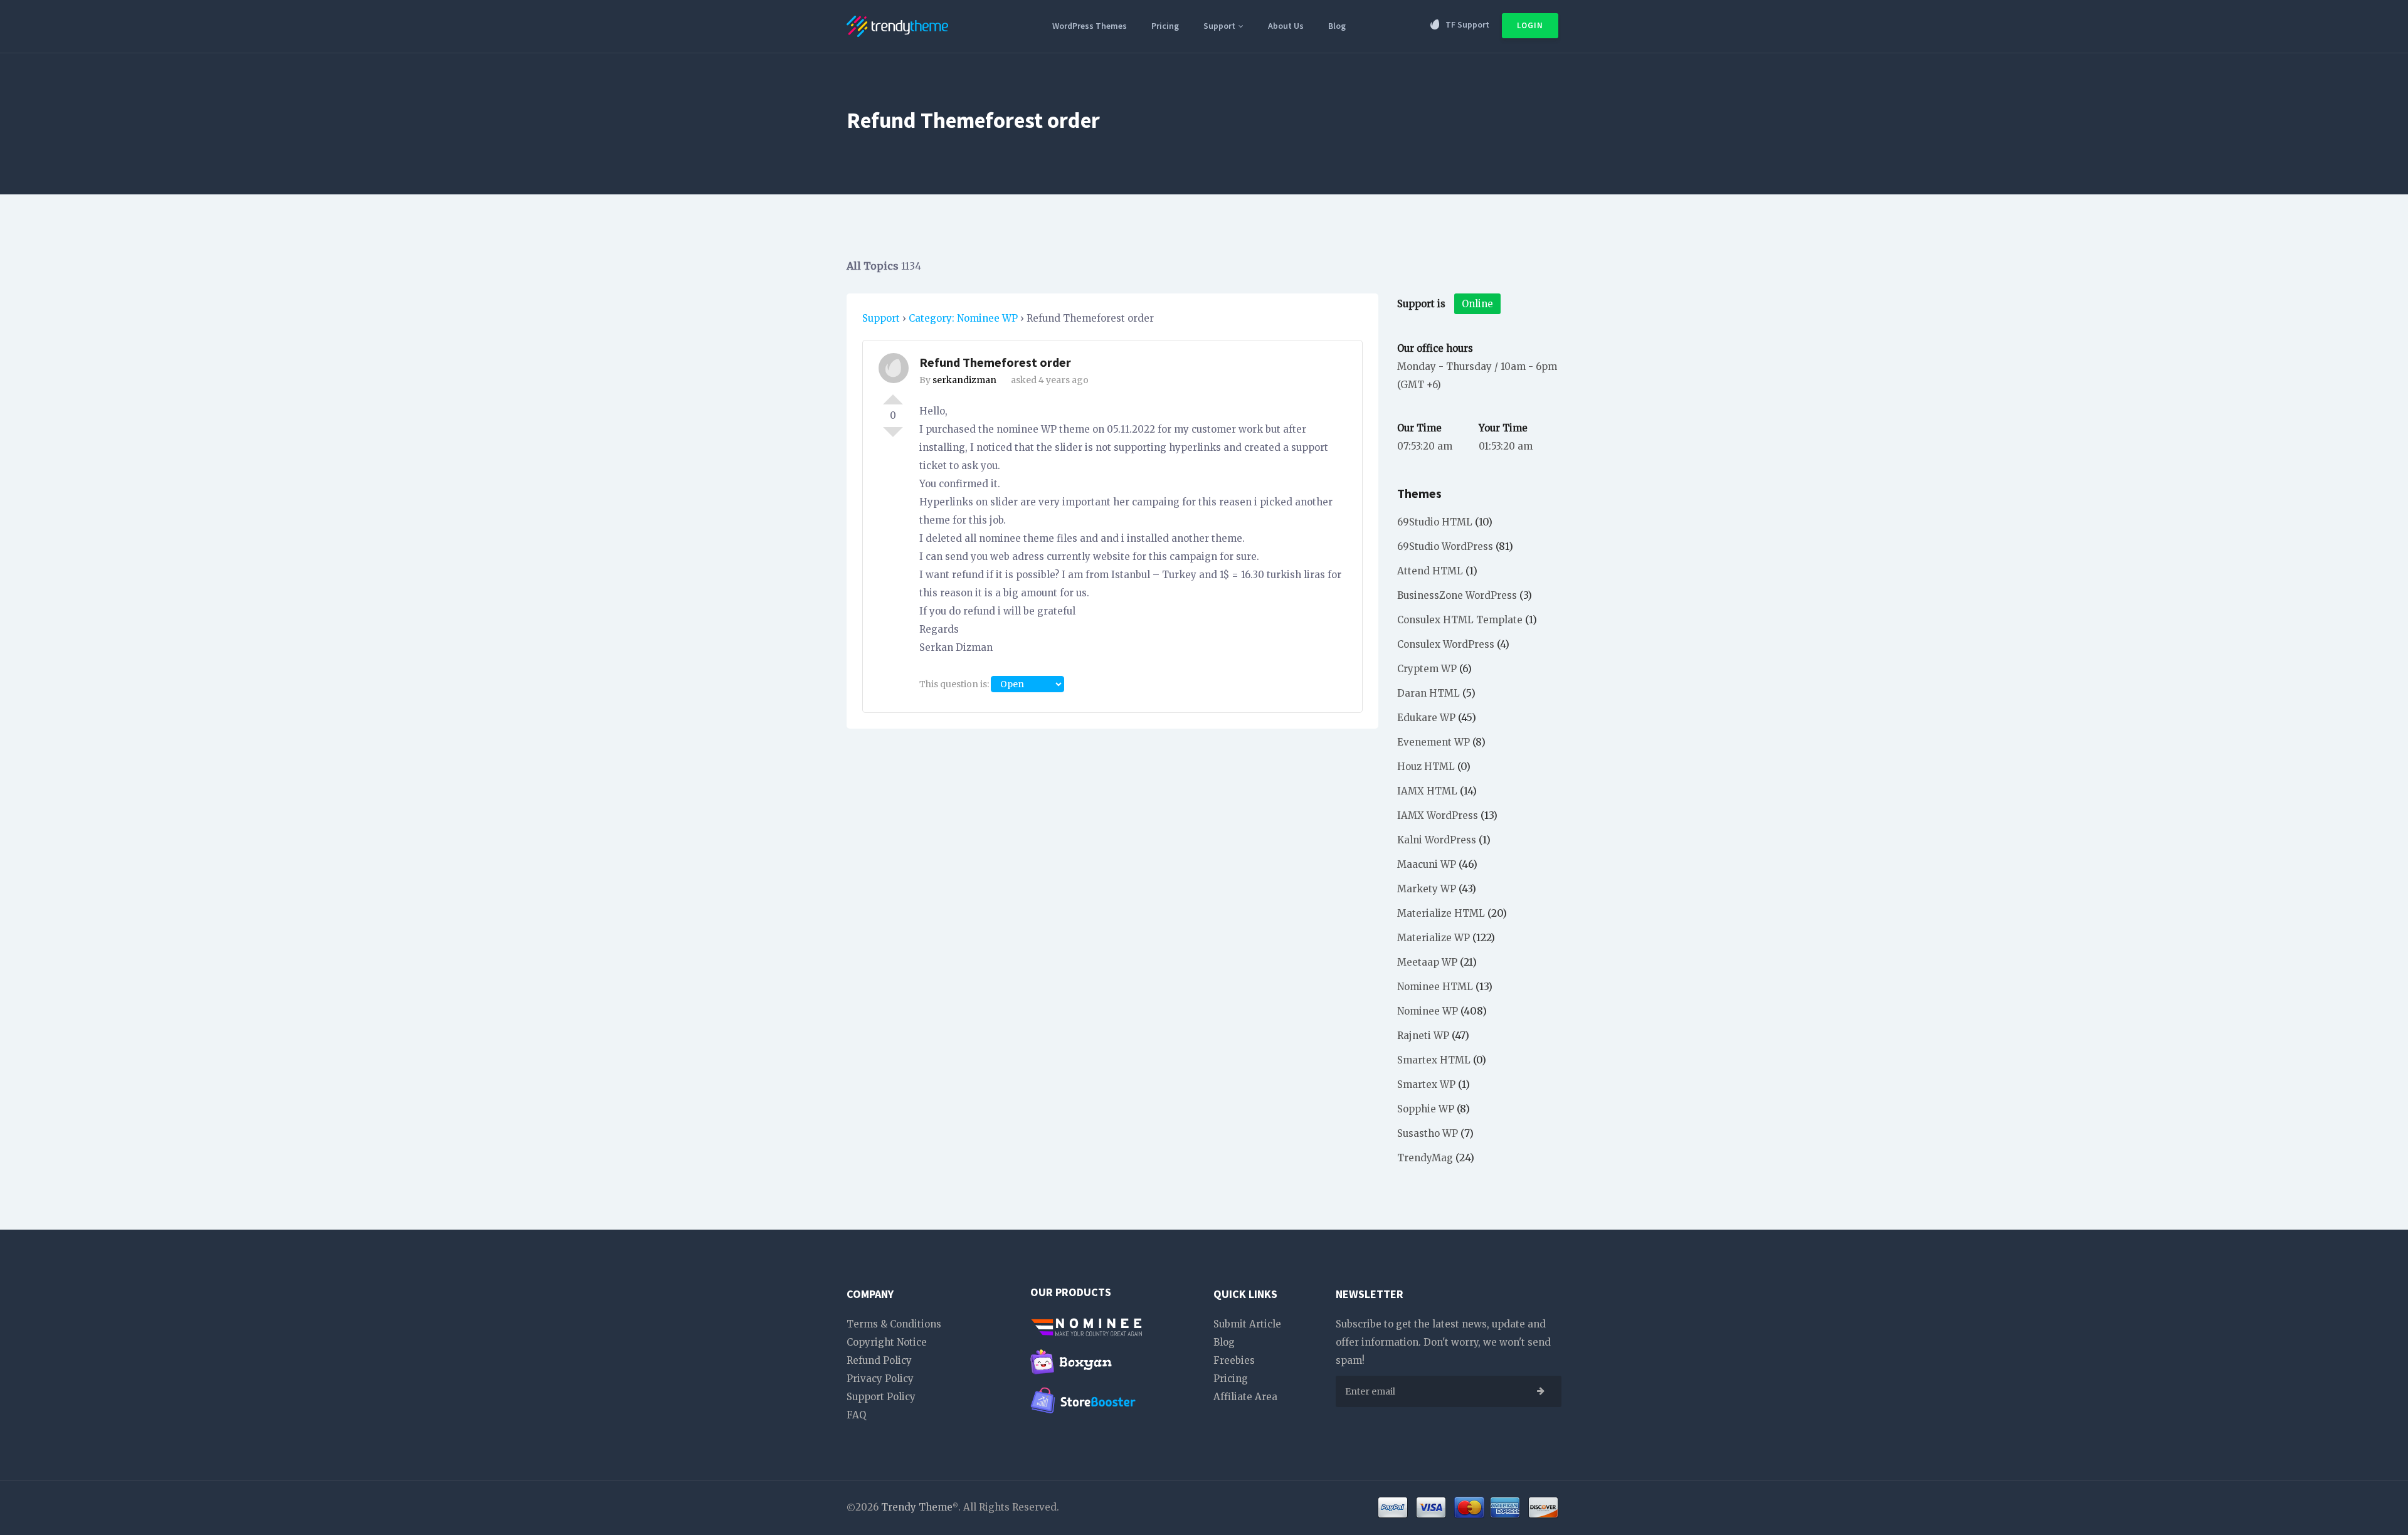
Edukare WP (1426, 718)
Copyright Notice (887, 1342)
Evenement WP (1434, 742)
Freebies (1234, 1360)
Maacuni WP (1427, 864)
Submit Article (1247, 1324)
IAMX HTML (1427, 791)
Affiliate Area (1245, 1397)
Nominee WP (1428, 1011)
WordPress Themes (1090, 26)
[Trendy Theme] (897, 24)
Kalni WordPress (1437, 840)
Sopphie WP (1426, 1109)
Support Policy (881, 1397)
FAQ (856, 1415)
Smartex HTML (1434, 1060)
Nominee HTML (1435, 987)
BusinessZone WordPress (1457, 595)
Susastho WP (1428, 1133)
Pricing (1165, 26)
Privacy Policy (880, 1379)
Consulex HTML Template (1460, 620)
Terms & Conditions (894, 1324)
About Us (1286, 26)
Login (1530, 25)
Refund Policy (879, 1360)
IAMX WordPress (1438, 815)
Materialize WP (1434, 938)
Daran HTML (1428, 693)
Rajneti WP (1423, 1036)
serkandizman (964, 380)
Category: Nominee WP (963, 318)
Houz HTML (1426, 767)
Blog (1337, 26)
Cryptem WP (1427, 669)
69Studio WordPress (1445, 546)
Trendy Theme (917, 1507)
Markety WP (1427, 889)
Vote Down (893, 437)
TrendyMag (1425, 1158)
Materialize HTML (1441, 913)
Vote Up (893, 394)
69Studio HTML (1435, 522)
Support (1220, 26)
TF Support (1467, 24)
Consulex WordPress (1446, 644)
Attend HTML (1430, 571)
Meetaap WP (1427, 962)
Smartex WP (1426, 1084)
